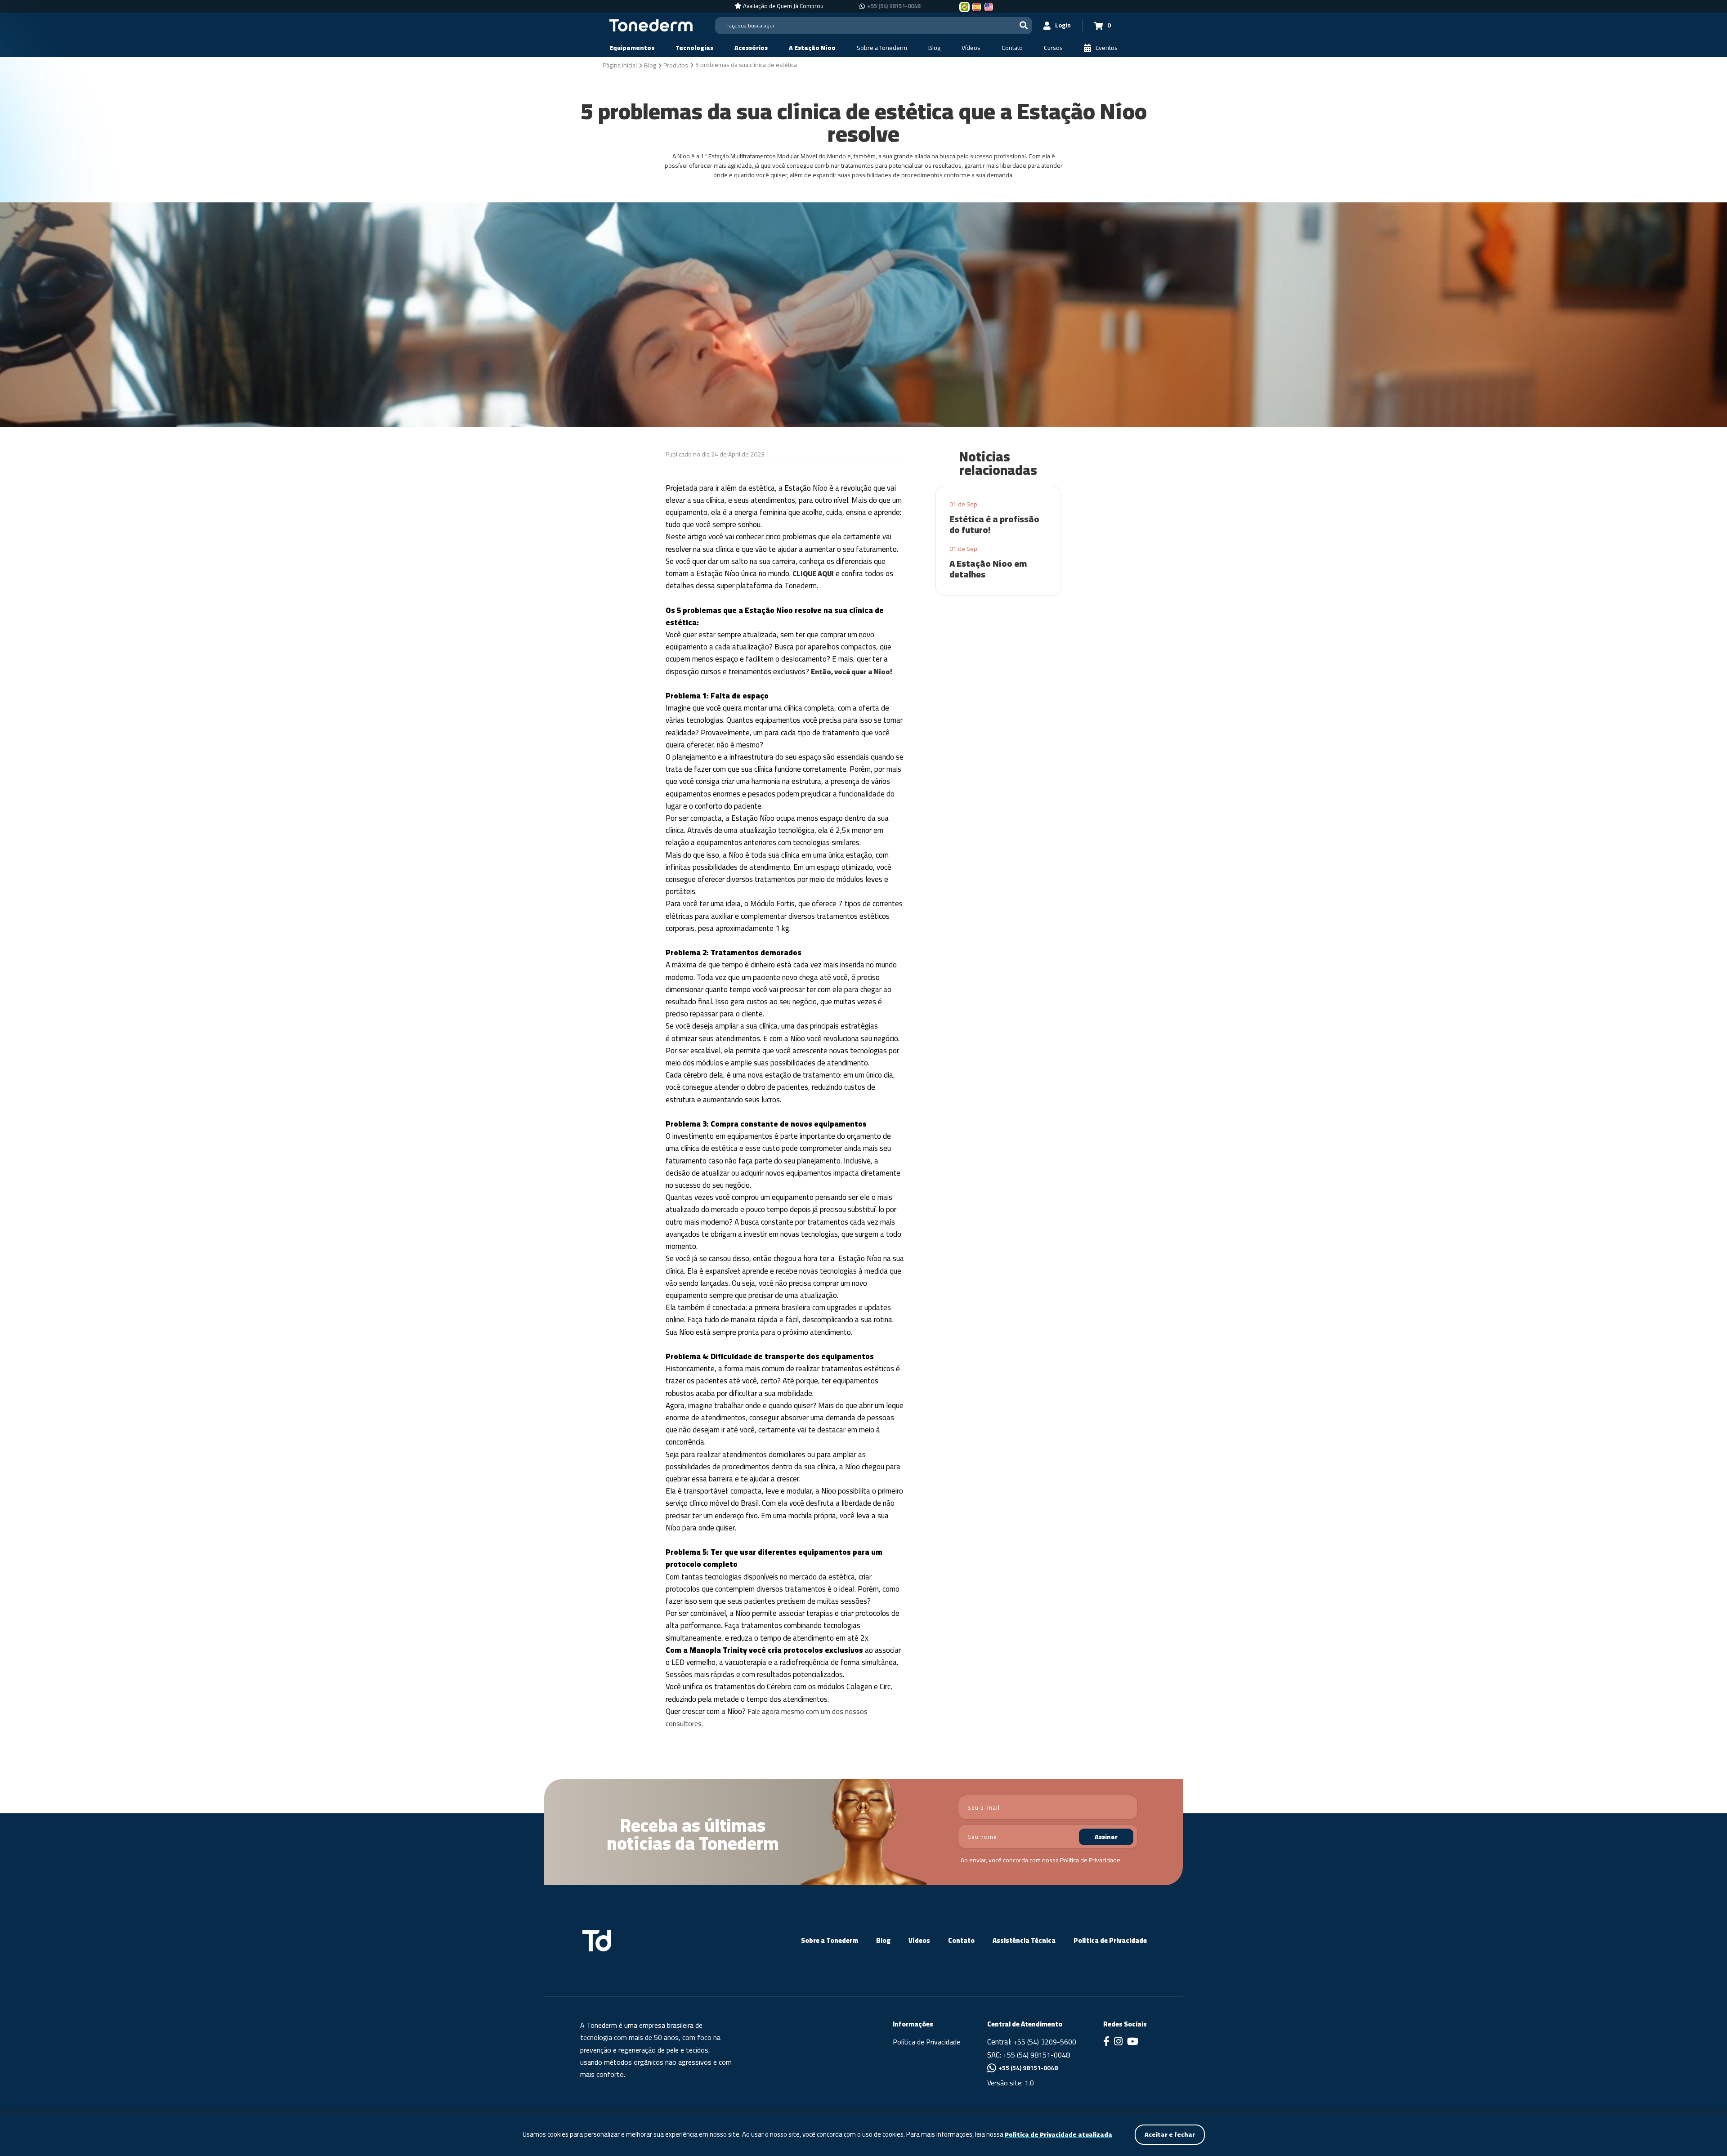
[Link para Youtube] (1133, 2042)
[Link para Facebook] (1106, 2042)
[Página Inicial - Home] (651, 25)
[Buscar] (1024, 25)
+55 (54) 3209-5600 (1045, 2042)
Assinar (1106, 1837)
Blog (883, 1940)
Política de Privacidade (1090, 1860)
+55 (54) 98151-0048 (894, 6)
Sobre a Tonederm (830, 1940)
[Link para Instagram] (1118, 2042)
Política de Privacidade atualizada (1058, 2135)
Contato (961, 1940)
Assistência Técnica (1024, 1940)
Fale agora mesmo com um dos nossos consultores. (767, 1717)
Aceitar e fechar (1170, 2134)
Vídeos (919, 1940)
